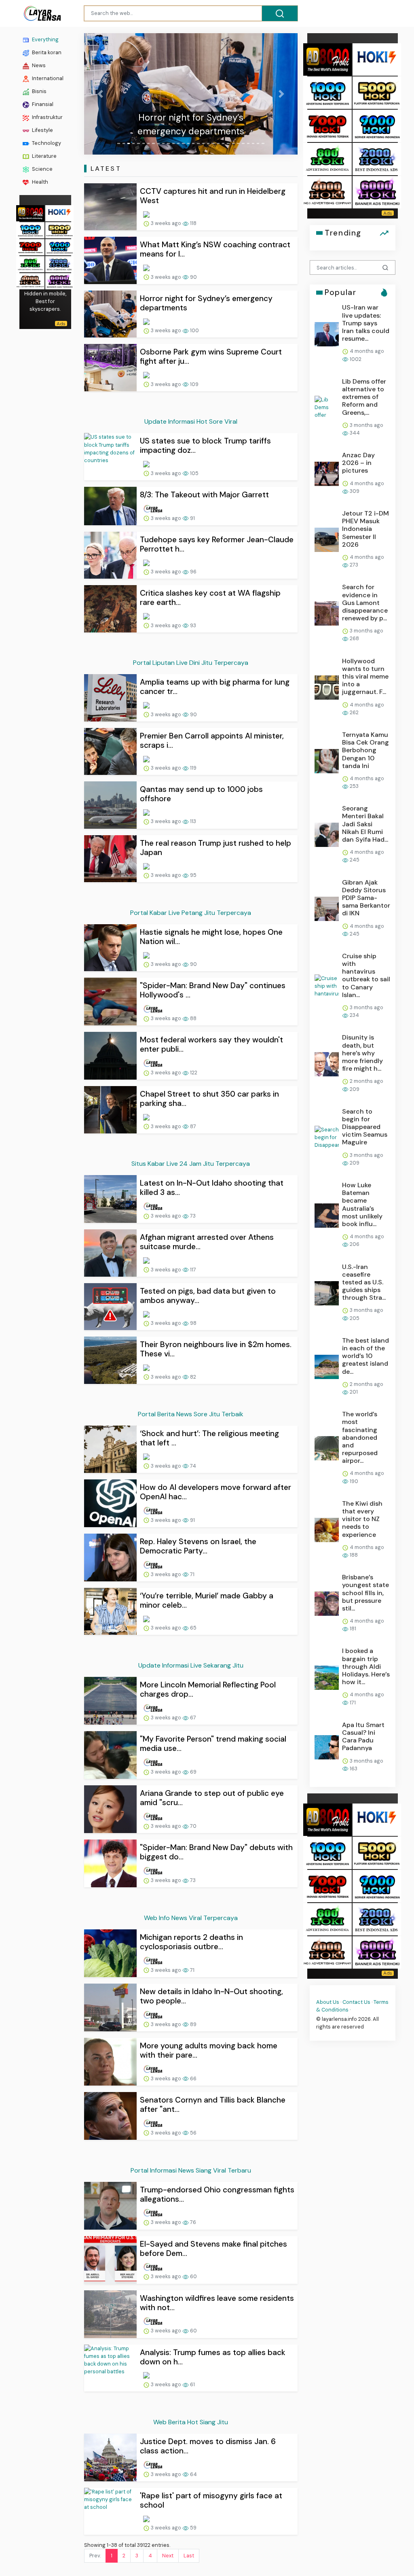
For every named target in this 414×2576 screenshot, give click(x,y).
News (38, 65)
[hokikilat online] (59, 212)
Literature (44, 156)
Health (39, 182)
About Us (328, 2002)
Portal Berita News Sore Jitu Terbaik (191, 1414)
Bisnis (39, 91)
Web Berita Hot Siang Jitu (191, 2422)
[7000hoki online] (30, 246)
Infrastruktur (47, 117)
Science (42, 169)
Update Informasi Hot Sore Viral (191, 421)
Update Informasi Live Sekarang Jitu (191, 1665)
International (47, 78)
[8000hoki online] (30, 212)
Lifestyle (42, 130)
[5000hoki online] (59, 229)
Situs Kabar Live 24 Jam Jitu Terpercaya (191, 1164)
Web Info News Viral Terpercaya (191, 1918)
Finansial (42, 104)
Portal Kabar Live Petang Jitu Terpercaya (191, 913)
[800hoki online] (30, 263)
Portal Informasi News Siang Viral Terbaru (191, 2170)
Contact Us (356, 2002)
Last (189, 2556)
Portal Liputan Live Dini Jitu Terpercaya (191, 663)
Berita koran (46, 52)
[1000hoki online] (30, 229)
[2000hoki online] (59, 263)
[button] (100, 94)
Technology (46, 143)
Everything (45, 39)
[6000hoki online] (59, 280)
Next (168, 2556)
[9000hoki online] (59, 246)
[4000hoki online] (30, 280)
